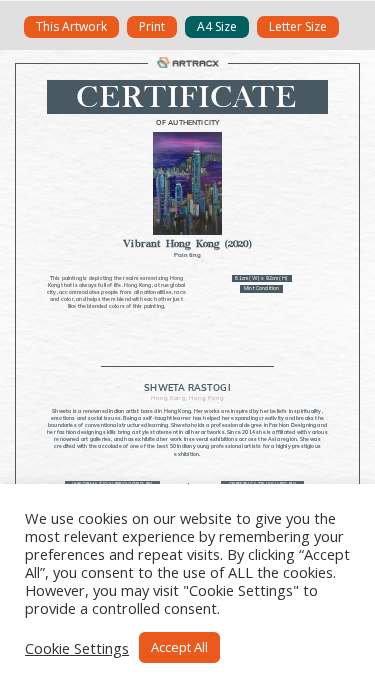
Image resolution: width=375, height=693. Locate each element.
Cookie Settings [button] (77, 648)
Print (152, 26)
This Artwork (71, 26)
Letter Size (298, 26)
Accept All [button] (179, 647)
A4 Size (217, 26)
